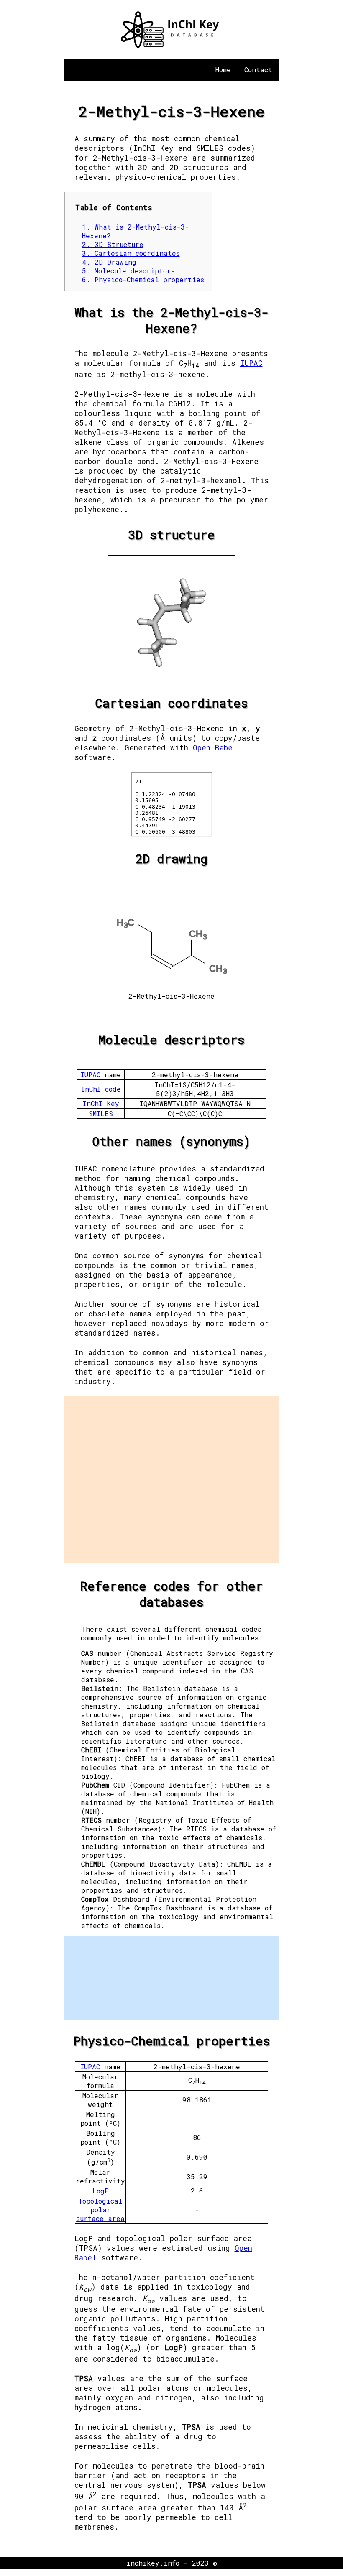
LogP (101, 2191)
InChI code (101, 1089)
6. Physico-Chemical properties (143, 279)
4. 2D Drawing (109, 262)
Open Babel (215, 748)
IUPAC (251, 363)
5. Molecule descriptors (128, 271)
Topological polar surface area (100, 2210)
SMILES (101, 1113)
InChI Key (101, 1103)
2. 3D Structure (113, 244)
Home (223, 70)
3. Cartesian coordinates (131, 253)
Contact (258, 70)
